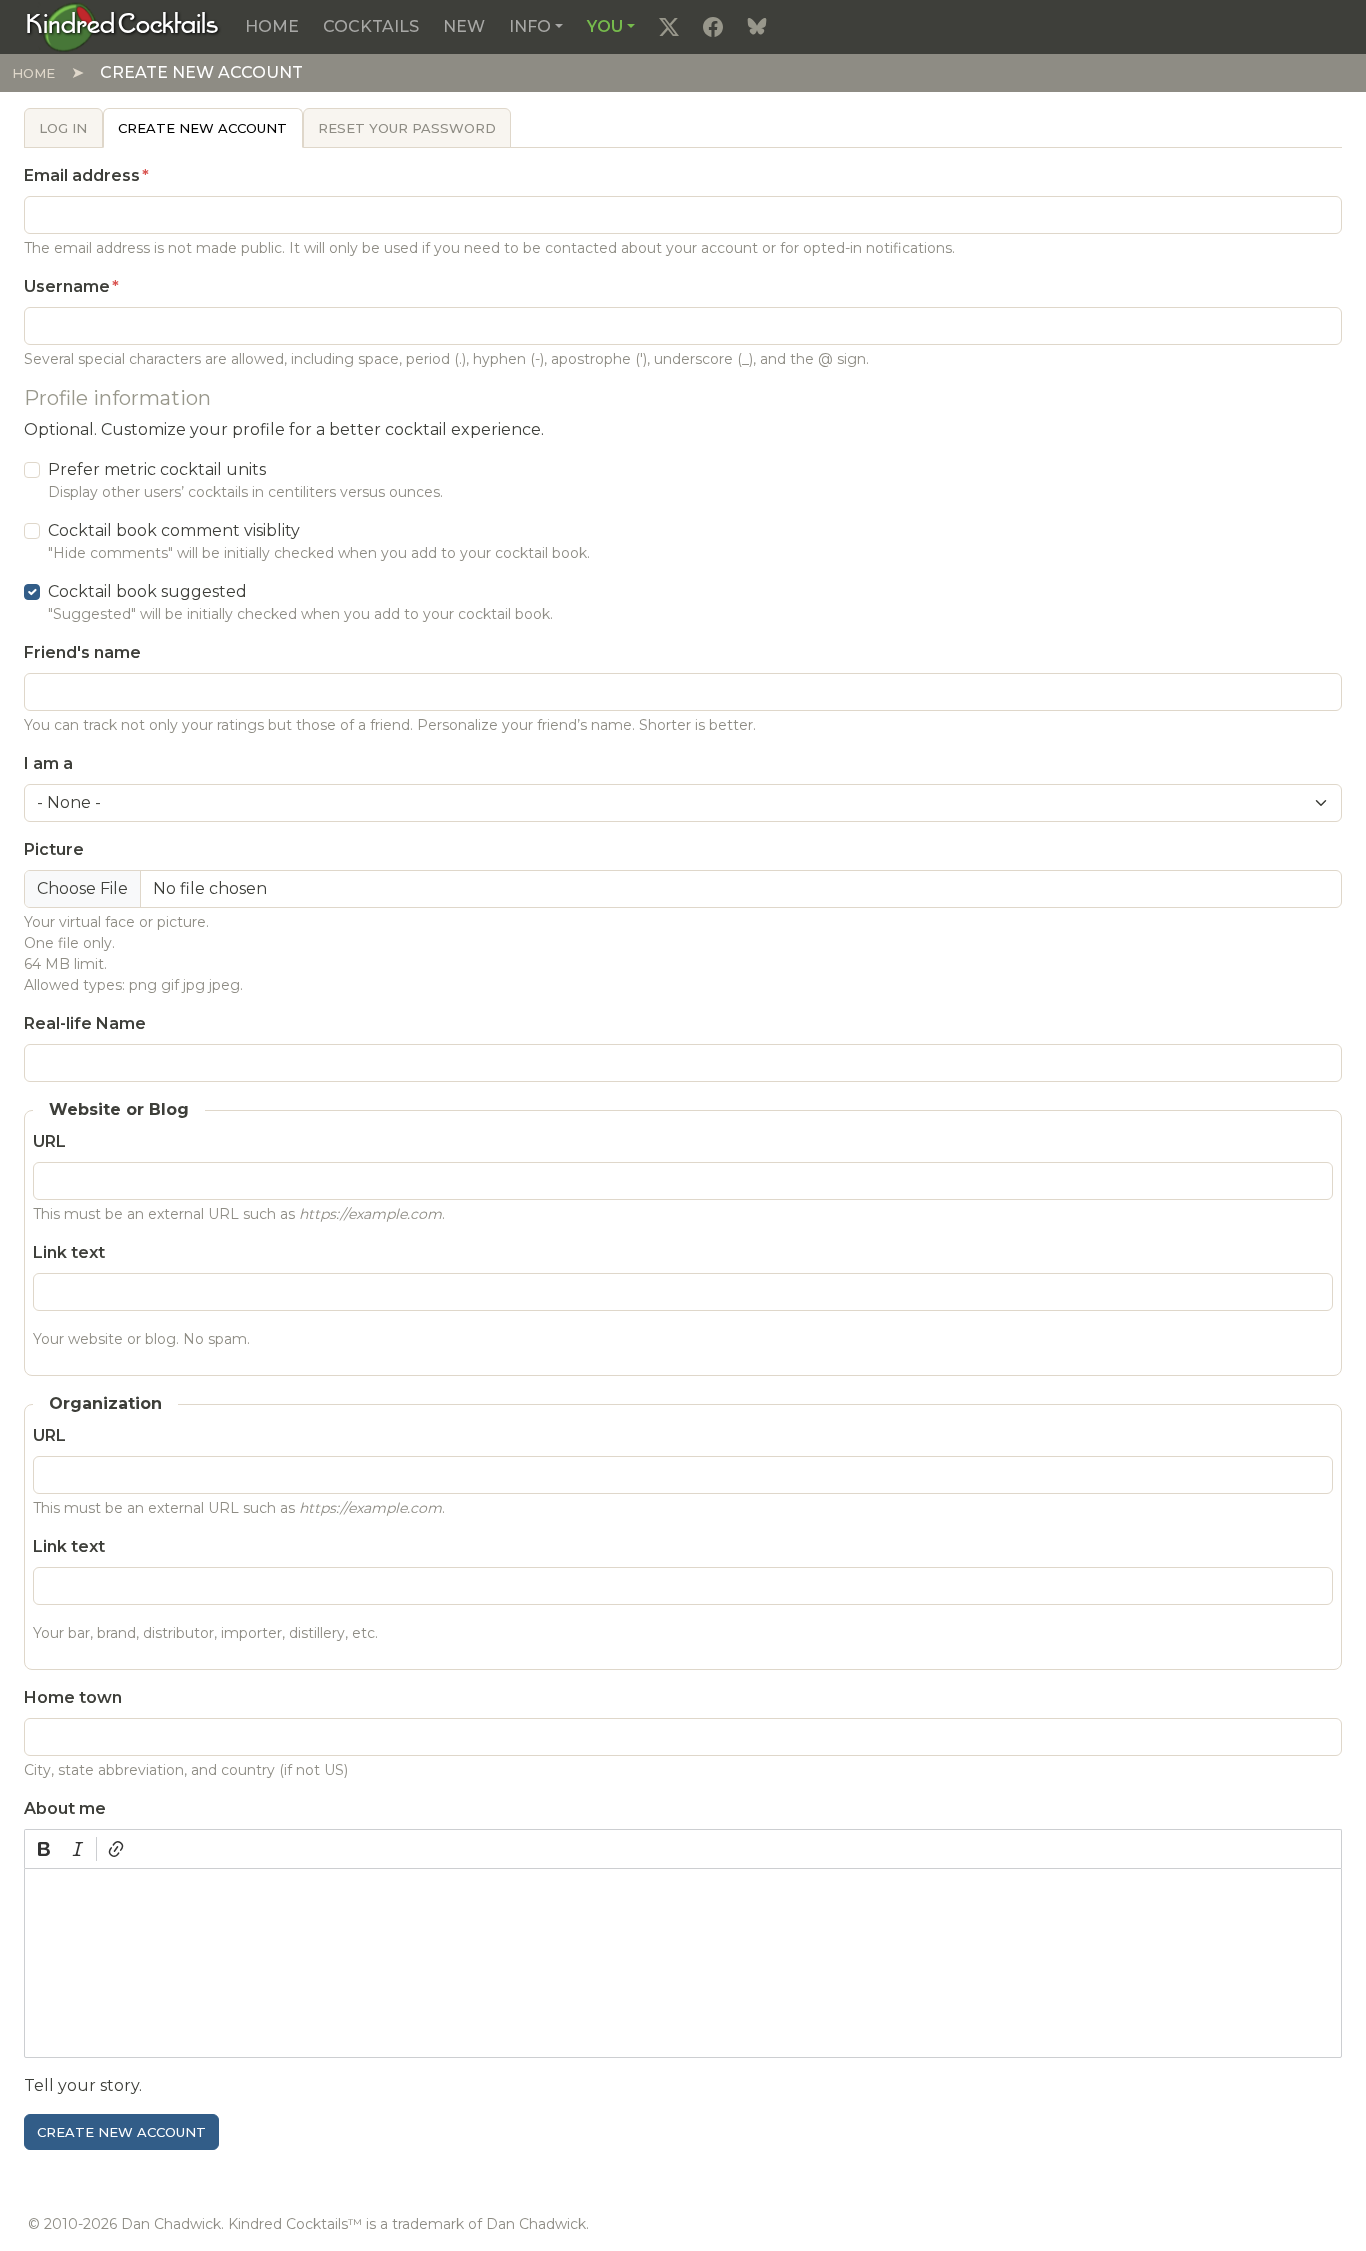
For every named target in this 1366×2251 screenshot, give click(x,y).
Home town (73, 1697)
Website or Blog (119, 1109)
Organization (105, 1403)
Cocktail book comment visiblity (174, 530)
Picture (54, 849)
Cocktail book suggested (147, 591)
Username (67, 286)
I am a (48, 763)
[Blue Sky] (757, 27)
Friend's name (82, 652)
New (464, 26)
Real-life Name (85, 1023)
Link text (69, 1252)
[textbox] (683, 1963)
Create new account (202, 128)
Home (272, 26)
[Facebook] (713, 27)
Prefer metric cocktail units (157, 469)
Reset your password (407, 128)
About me (65, 1808)
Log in (63, 128)
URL (49, 1141)
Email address (82, 175)
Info (530, 26)
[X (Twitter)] (669, 27)
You (605, 26)
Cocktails (371, 26)
